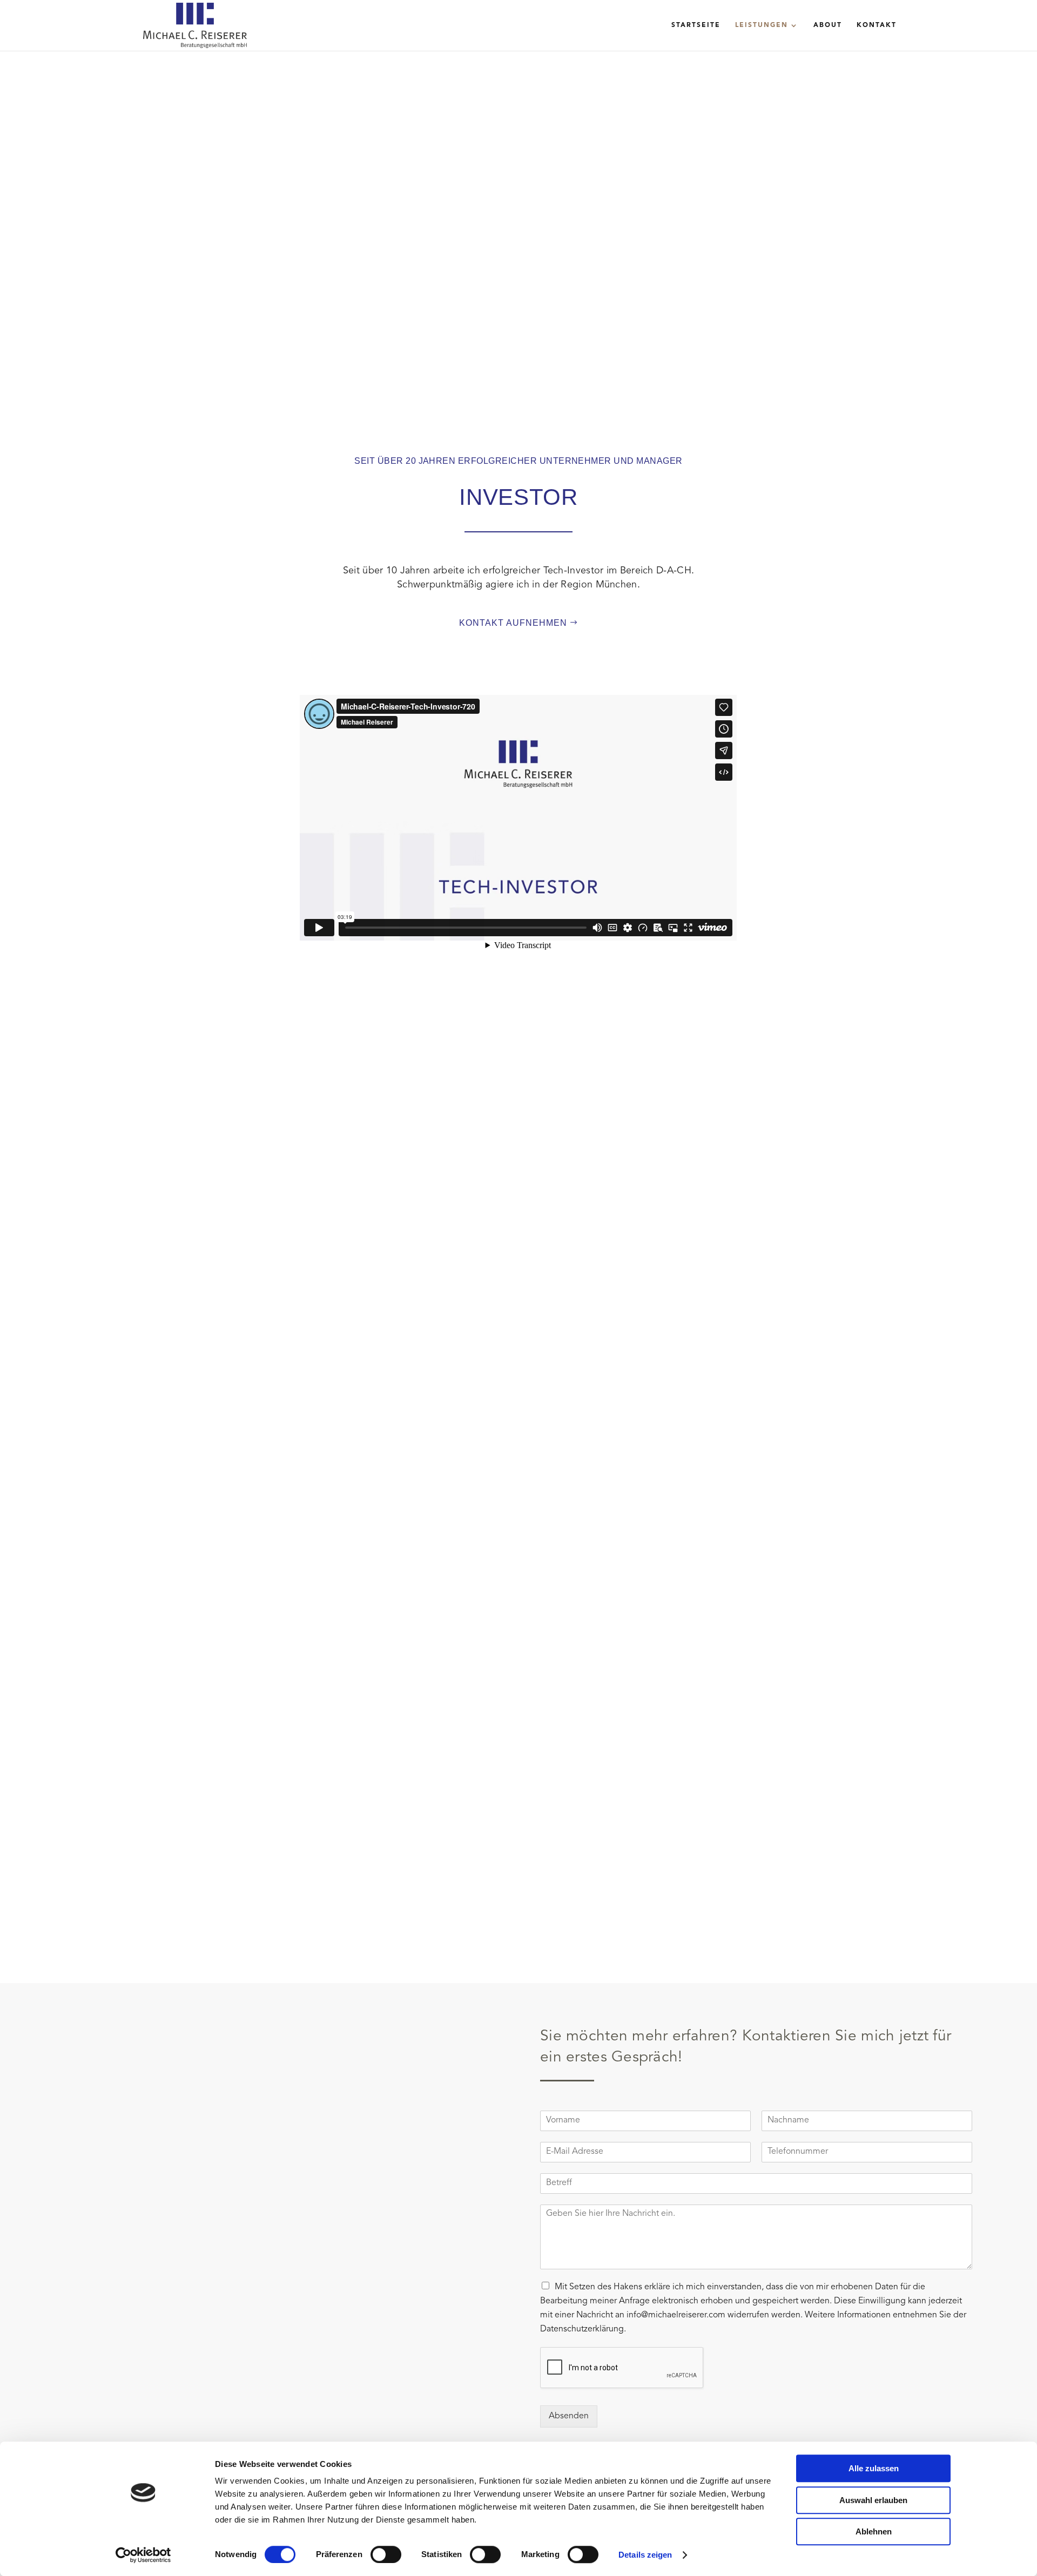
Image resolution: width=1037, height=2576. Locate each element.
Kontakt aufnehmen (513, 623)
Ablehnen (874, 2531)
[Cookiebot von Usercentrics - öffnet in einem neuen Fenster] (143, 2555)
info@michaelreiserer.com (676, 2315)
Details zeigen (645, 2555)
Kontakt (877, 25)
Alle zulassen (874, 2468)
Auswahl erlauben (873, 2500)
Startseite (696, 25)
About (828, 25)
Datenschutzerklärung (582, 2329)
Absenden (569, 2416)
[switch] (386, 2554)
